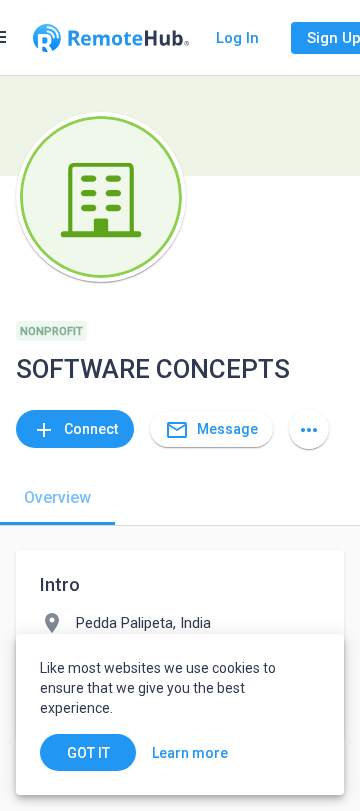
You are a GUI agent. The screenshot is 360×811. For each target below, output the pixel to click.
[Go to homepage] (111, 38)
